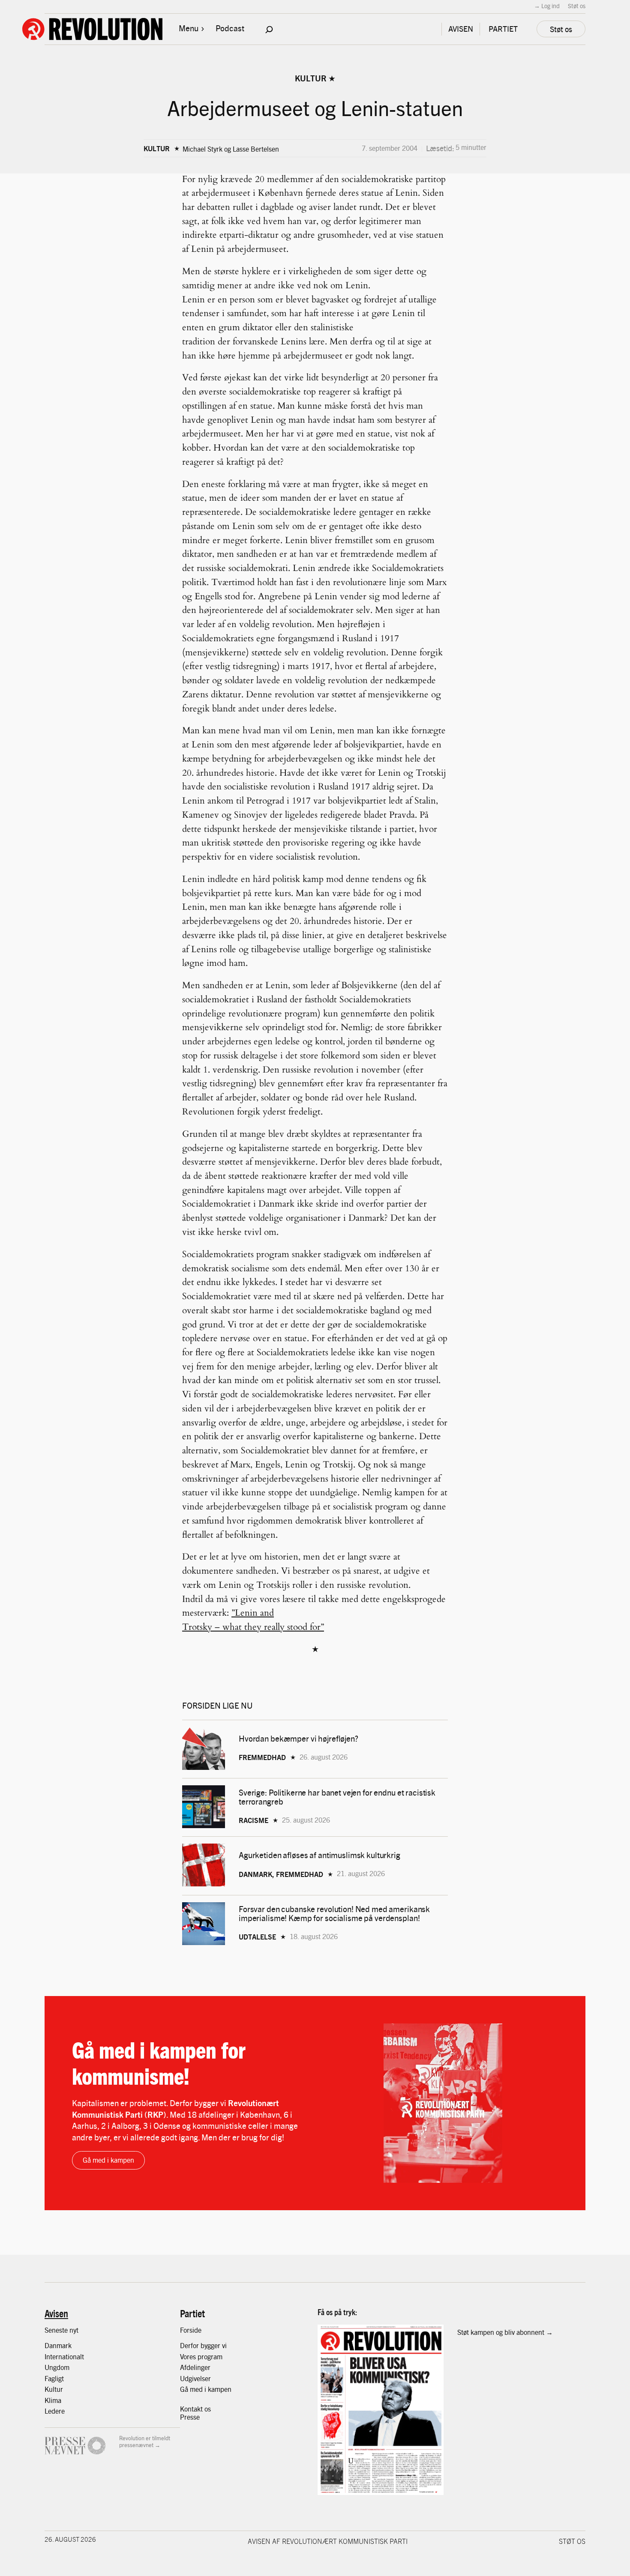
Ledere (55, 2411)
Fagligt (54, 2378)
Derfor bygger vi (203, 2345)
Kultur (311, 78)
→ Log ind (547, 6)
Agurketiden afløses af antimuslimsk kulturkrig (320, 1855)
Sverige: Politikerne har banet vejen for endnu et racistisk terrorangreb (337, 1797)
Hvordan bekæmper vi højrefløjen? (299, 1738)
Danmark (58, 2345)
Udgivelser (195, 2378)
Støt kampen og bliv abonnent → (505, 2332)
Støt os (577, 6)
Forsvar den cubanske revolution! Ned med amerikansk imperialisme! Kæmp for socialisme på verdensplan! (334, 1913)
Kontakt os (195, 2409)
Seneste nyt (61, 2330)
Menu (189, 28)
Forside (191, 2330)
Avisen (56, 2313)
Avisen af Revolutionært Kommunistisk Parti (328, 2541)
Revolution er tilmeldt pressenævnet (145, 2441)
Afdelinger (195, 2367)
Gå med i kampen (108, 2160)
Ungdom (57, 2367)
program (210, 2356)
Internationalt (64, 2356)
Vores (189, 2356)
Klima (53, 2400)
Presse (190, 2417)
